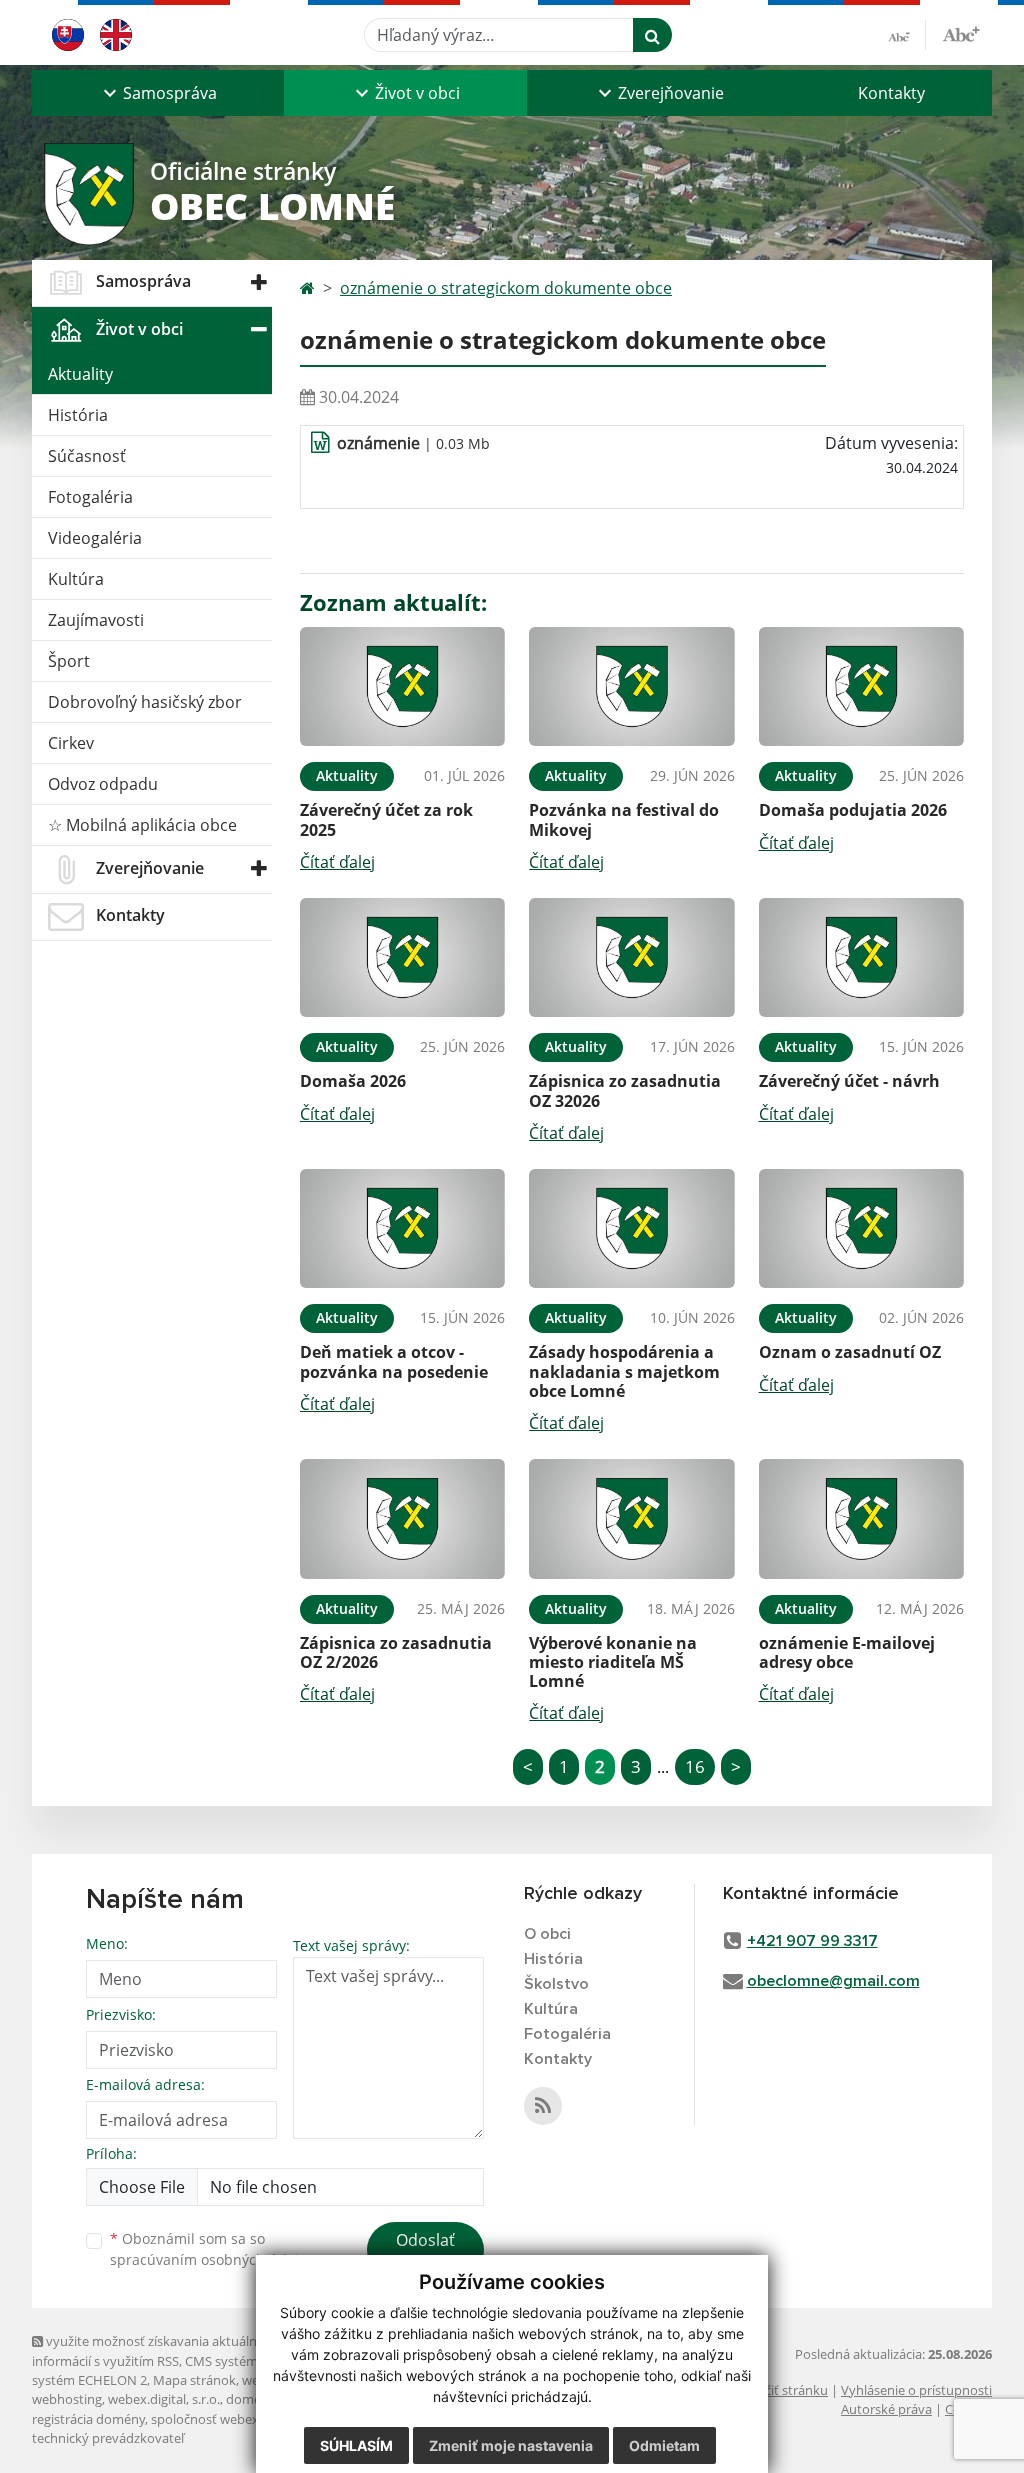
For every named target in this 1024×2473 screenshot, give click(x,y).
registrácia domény (88, 2419)
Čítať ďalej (337, 862)
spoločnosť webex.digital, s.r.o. (241, 2419)
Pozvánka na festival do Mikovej (624, 819)
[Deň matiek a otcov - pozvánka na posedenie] (402, 1229)
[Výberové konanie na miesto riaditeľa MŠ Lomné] (631, 1519)
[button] (158, 93)
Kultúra (76, 579)
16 (695, 1766)
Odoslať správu (425, 2252)
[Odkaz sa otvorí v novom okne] (543, 2106)
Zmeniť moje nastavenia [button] (511, 2445)
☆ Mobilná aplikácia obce (142, 825)
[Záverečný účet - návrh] (861, 958)
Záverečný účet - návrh (849, 1081)
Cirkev (71, 743)
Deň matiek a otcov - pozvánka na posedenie (394, 1361)
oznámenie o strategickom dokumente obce (506, 288)
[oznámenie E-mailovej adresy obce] (861, 1519)
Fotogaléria (90, 497)
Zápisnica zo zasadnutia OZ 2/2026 (396, 1652)
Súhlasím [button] (356, 2445)
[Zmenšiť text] (907, 35)
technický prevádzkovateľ (108, 2438)
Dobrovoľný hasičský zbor (145, 702)
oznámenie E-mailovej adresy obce (847, 1652)
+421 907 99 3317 (812, 1941)
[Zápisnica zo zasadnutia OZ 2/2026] (402, 1519)
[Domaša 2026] (402, 958)
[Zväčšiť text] (961, 32)
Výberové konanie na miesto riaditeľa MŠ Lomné (613, 1662)
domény (250, 2399)
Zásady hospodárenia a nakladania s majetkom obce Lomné (624, 1371)
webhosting (67, 2399)
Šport (69, 661)
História (78, 415)
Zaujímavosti (96, 620)
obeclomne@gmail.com (833, 1981)
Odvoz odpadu (103, 784)
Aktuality (80, 374)
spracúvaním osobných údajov (212, 2259)
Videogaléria (95, 538)
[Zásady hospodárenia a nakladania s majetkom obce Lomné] (631, 1229)
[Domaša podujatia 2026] (861, 687)
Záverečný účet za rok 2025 (386, 819)
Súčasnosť (87, 456)
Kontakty (891, 93)
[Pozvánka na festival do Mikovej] (631, 687)
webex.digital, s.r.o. (164, 2399)
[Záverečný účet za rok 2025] (402, 687)
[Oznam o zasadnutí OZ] (861, 1229)
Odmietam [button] (664, 2445)
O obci (547, 1934)
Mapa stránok (194, 2380)
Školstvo (556, 1984)
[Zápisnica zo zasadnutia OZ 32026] (631, 958)
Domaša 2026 (353, 1081)
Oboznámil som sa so (212, 2249)
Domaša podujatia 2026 (853, 810)
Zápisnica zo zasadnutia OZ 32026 (625, 1090)
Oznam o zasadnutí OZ (850, 1352)
